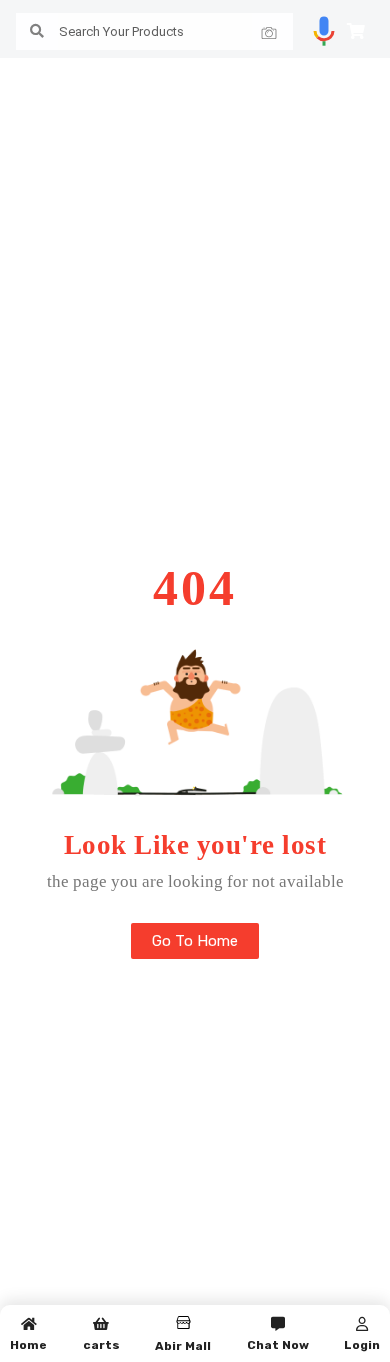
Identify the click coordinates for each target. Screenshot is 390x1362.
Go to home (195, 941)
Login (362, 1345)
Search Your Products (121, 31)
